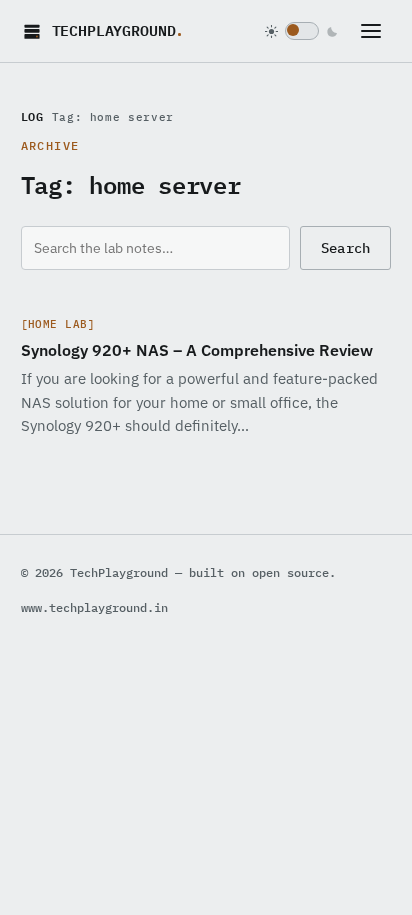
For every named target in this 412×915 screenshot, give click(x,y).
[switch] (302, 31)
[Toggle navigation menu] (376, 31)
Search (346, 248)
